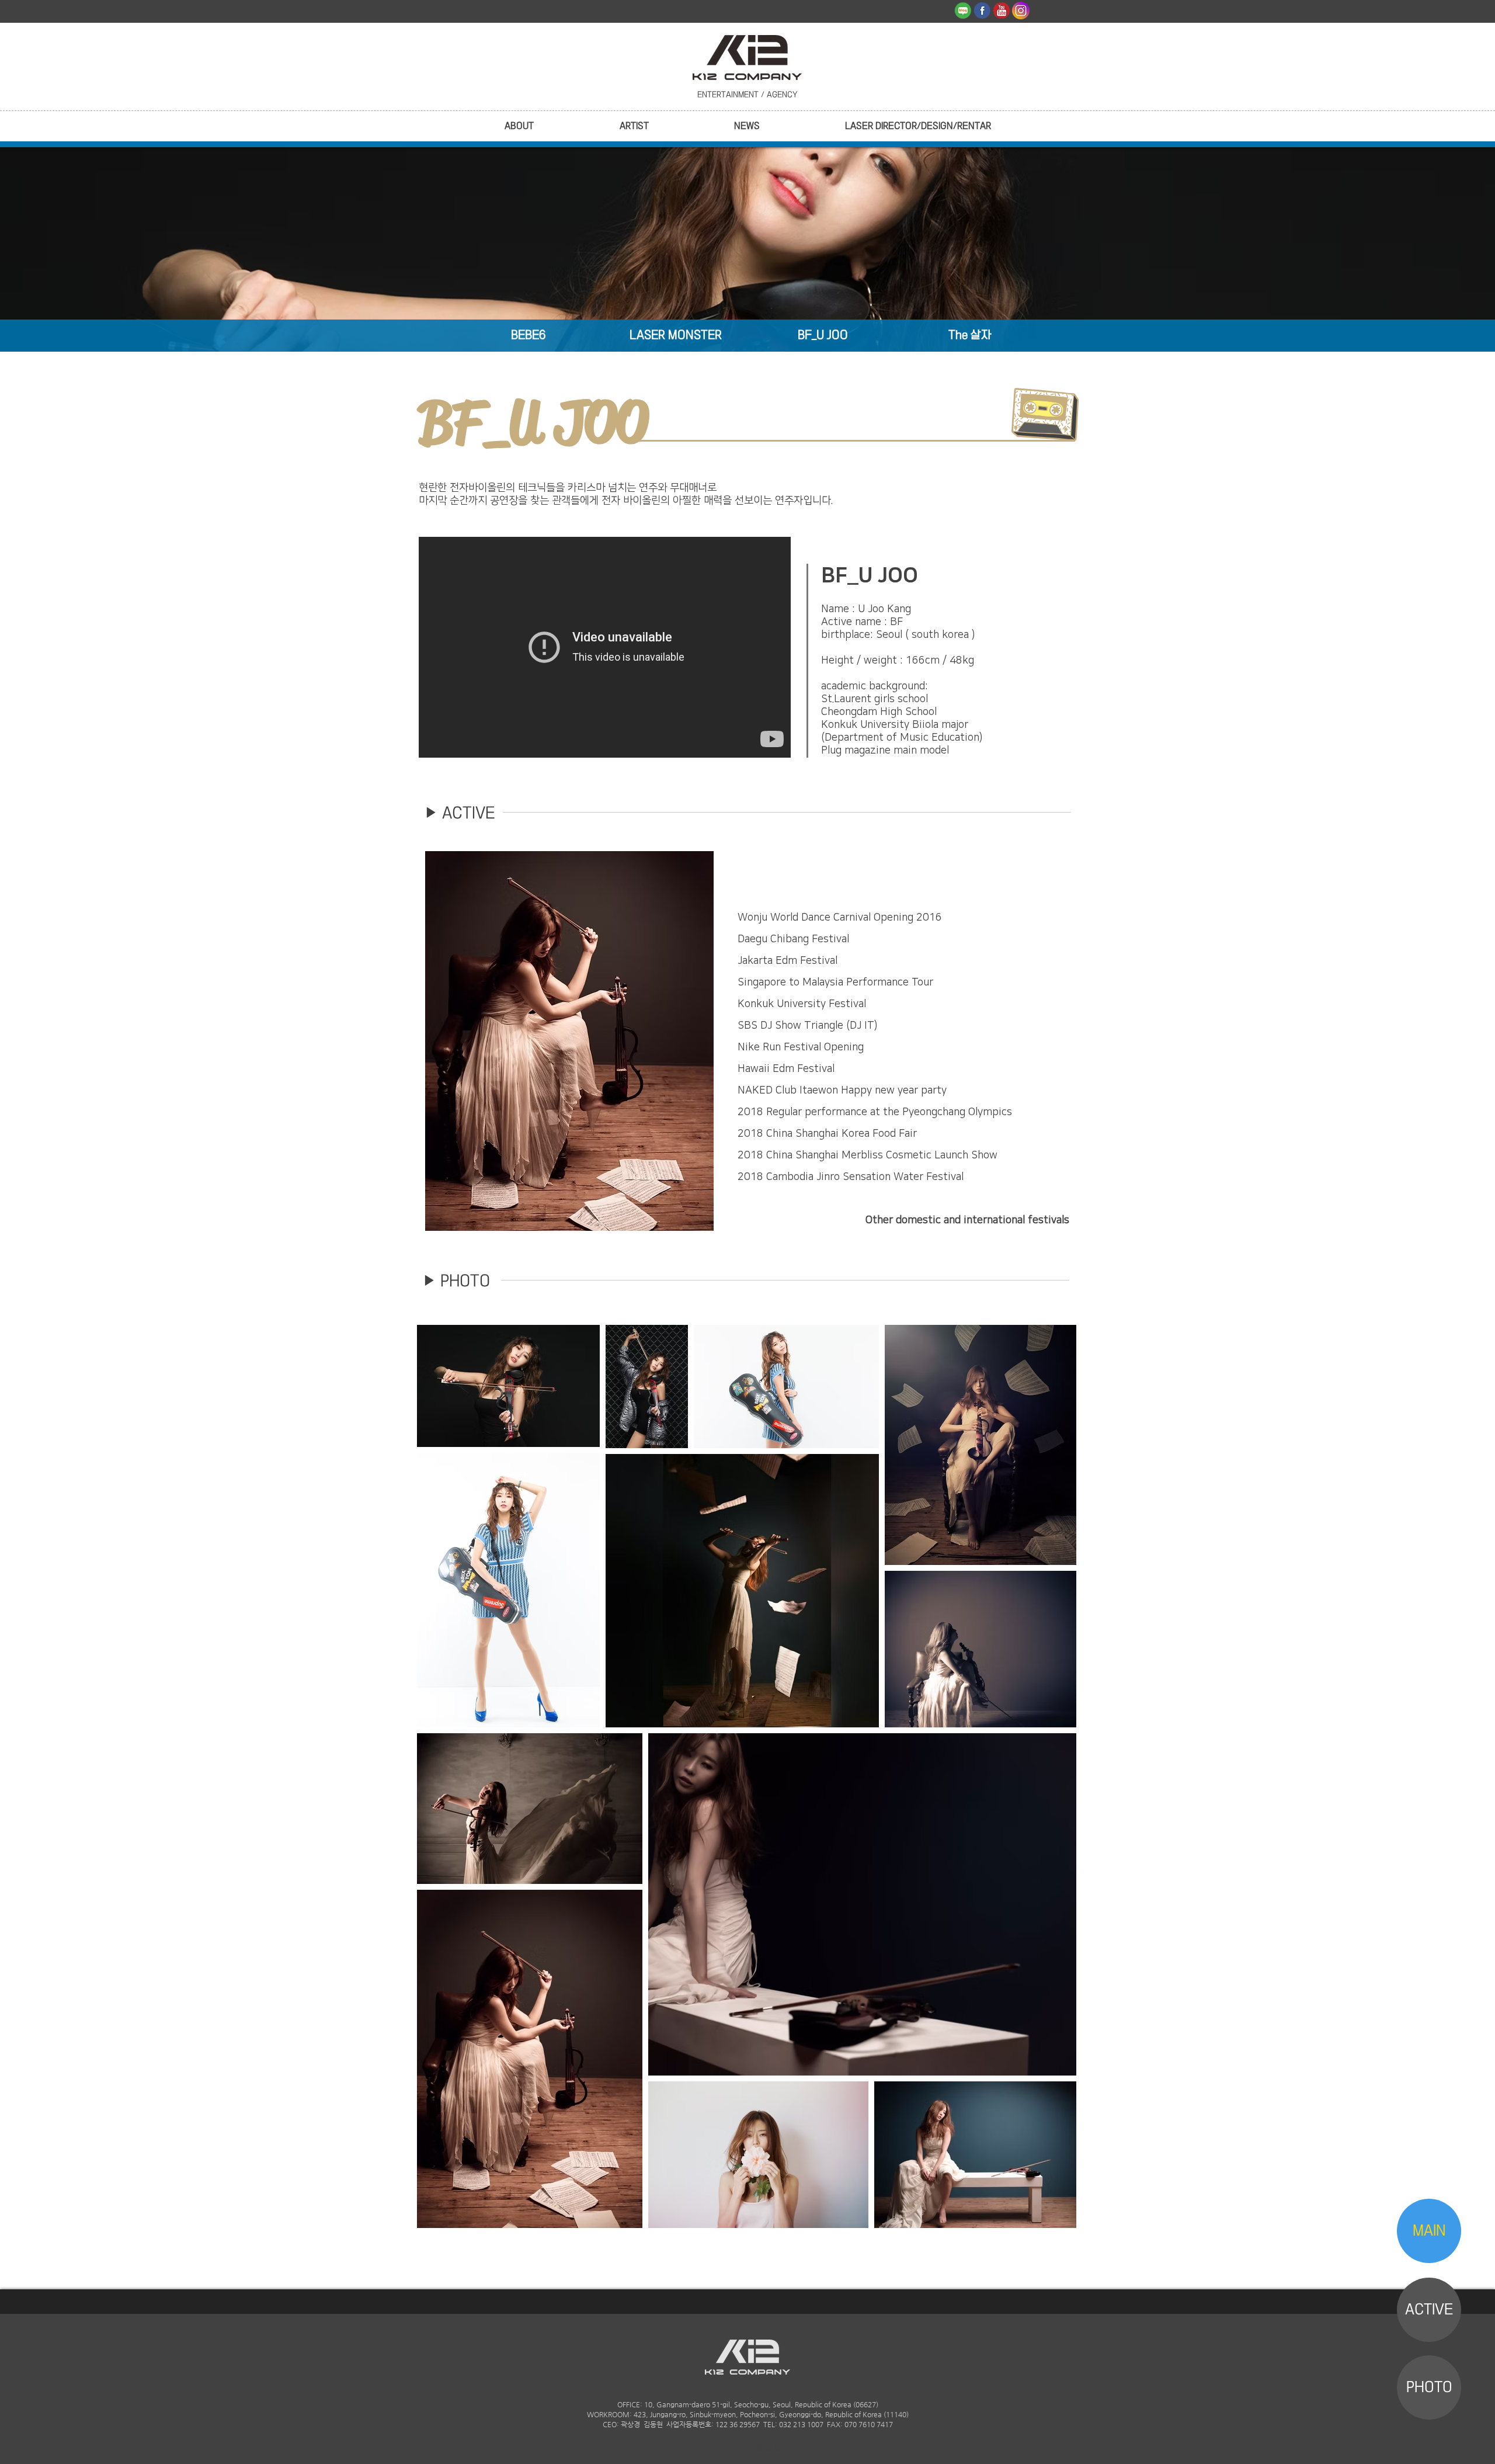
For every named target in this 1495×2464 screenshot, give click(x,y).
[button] (519, 126)
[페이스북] (982, 11)
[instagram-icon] (1021, 11)
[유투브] (1002, 11)
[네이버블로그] (963, 11)
